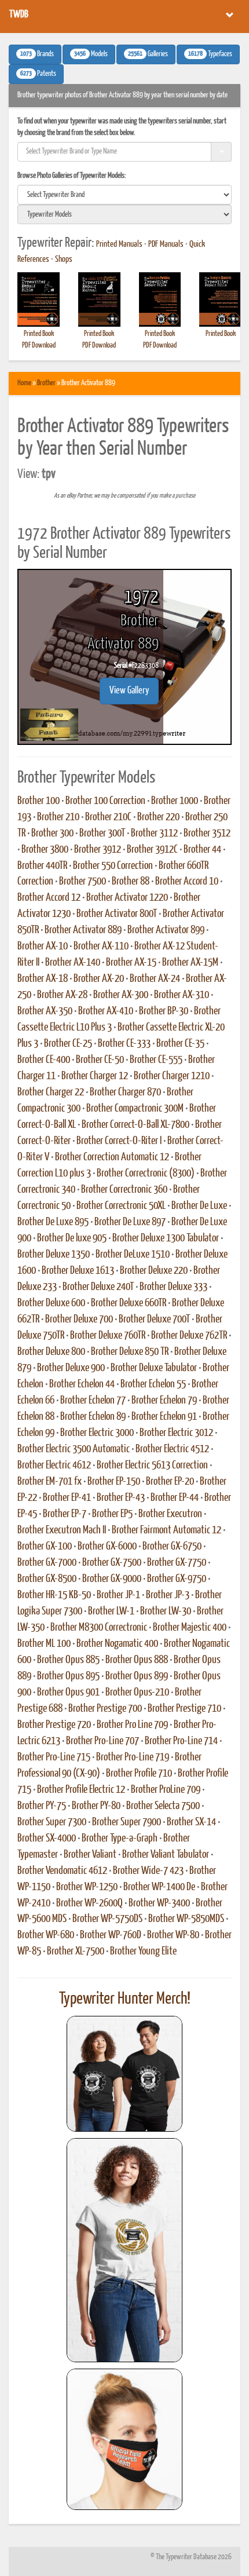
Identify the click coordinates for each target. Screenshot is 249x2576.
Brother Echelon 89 (93, 1417)
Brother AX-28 (62, 995)
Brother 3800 (45, 850)
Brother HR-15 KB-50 (54, 1595)
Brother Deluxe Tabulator (154, 1368)
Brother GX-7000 (47, 1563)
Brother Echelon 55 (153, 1384)
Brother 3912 (98, 850)
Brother (46, 383)
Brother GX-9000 (112, 1579)
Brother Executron (170, 1514)
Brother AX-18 (43, 979)
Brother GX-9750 (177, 1579)
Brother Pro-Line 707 (102, 1741)
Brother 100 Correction (105, 801)
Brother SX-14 (191, 1822)
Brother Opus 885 (68, 1660)
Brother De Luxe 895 (53, 1222)
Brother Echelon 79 (164, 1401)
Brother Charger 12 (95, 1076)
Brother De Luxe (199, 1206)
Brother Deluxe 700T (154, 1320)
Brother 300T (102, 834)
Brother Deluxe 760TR (108, 1336)
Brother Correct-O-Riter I (119, 1141)
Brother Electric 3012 (176, 1433)
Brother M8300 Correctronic (99, 1628)
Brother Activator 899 (166, 930)
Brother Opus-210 (137, 1693)
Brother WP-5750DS (107, 1919)
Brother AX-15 (131, 963)
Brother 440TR (42, 866)
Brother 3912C (152, 850)
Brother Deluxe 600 (51, 1303)
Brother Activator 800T (117, 914)
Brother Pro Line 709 (132, 1725)
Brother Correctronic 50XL (121, 1206)
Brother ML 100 (44, 1644)
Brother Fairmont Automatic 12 (166, 1530)
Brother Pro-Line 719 (133, 1757)
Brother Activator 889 (83, 930)
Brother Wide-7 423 (148, 1871)
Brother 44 (202, 850)
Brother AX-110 (101, 947)
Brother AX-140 (73, 963)
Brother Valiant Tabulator (166, 1855)
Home (24, 383)
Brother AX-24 (155, 979)
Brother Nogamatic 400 (117, 1644)
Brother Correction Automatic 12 (112, 1157)
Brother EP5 (112, 1514)
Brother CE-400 (44, 1060)
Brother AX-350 (45, 1011)
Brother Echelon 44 (82, 1384)
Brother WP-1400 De (159, 1887)
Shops (64, 260)
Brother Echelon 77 (93, 1401)
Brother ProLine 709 (166, 1790)
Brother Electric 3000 (97, 1433)
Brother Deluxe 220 (154, 1271)
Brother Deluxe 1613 (78, 1271)
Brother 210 (58, 817)
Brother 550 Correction (113, 866)
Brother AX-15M (190, 963)
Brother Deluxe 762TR (189, 1336)
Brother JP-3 (168, 1595)
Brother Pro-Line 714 (181, 1741)
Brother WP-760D (111, 1935)
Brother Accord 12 (49, 898)
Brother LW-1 (111, 1612)
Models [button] (91, 54)
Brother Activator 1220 (127, 898)
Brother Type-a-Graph (120, 1839)
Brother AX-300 (121, 995)
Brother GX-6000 (107, 1547)
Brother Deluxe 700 (79, 1320)
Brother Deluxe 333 (173, 1287)
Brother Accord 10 (187, 882)
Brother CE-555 (156, 1060)
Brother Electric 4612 (54, 1466)
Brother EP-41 (67, 1498)
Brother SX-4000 (47, 1839)
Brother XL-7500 (76, 1952)
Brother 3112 (154, 834)
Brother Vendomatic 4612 (62, 1871)
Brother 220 (158, 817)
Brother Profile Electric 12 (81, 1790)
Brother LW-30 (166, 1612)
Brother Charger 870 (125, 1092)
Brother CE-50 (100, 1060)
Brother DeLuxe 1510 (133, 1255)
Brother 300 (52, 834)
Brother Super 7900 (127, 1822)
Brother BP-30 (164, 1011)
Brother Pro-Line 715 (54, 1757)
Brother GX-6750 (172, 1547)
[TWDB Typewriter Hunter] (124, 2073)
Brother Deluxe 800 (51, 1352)
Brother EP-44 (175, 1498)
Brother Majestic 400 (190, 1628)
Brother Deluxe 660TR (129, 1303)
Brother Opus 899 (137, 1676)
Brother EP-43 (121, 1498)
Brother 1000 (175, 801)
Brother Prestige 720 (54, 1725)
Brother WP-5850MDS (186, 1919)
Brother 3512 (207, 834)
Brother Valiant (90, 1855)
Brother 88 (131, 882)
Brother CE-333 (124, 1044)
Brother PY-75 (42, 1806)
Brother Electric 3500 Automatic (74, 1449)
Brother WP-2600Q (89, 1903)
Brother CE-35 (180, 1044)
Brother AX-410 (106, 1011)
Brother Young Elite (143, 1952)
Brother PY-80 (96, 1806)
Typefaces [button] (210, 54)
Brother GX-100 (45, 1547)
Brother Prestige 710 (184, 1709)
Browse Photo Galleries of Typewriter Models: (72, 176)
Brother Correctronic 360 (124, 1190)
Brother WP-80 (173, 1935)
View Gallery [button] (129, 691)
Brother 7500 (83, 882)
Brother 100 (39, 801)
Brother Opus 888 (137, 1660)
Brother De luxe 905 (72, 1238)
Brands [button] (37, 54)
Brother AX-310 (182, 995)
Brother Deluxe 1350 (54, 1255)
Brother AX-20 (99, 979)
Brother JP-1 (118, 1595)
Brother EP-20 (170, 1482)
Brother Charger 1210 (172, 1076)
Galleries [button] (148, 54)
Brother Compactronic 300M (135, 1109)
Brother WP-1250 (87, 1887)
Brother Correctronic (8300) (146, 1174)
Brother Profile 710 (139, 1774)
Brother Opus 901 (68, 1693)
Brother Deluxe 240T (98, 1287)
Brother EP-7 (65, 1514)
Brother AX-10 (43, 947)
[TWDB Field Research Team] (124, 2439)
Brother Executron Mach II (62, 1530)
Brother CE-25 (68, 1044)
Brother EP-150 (114, 1482)
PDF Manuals (166, 244)
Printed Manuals (119, 244)
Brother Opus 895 (68, 1676)
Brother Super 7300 (52, 1822)
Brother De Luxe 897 (130, 1222)
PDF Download (39, 346)
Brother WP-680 (46, 1935)
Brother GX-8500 (47, 1579)
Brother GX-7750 (177, 1563)
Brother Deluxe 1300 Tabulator (166, 1238)
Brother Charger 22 (51, 1092)
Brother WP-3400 (159, 1903)
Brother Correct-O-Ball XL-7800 (136, 1125)
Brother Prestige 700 (105, 1709)
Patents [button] (38, 74)
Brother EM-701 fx (50, 1482)
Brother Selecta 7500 (163, 1806)
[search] (124, 195)
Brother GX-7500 (112, 1563)
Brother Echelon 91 (164, 1417)
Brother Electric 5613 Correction (152, 1466)
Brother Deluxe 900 (71, 1368)
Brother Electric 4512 (172, 1449)
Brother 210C (108, 817)
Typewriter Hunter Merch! (125, 1999)
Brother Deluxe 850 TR (130, 1352)
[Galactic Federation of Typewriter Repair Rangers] (124, 2250)
